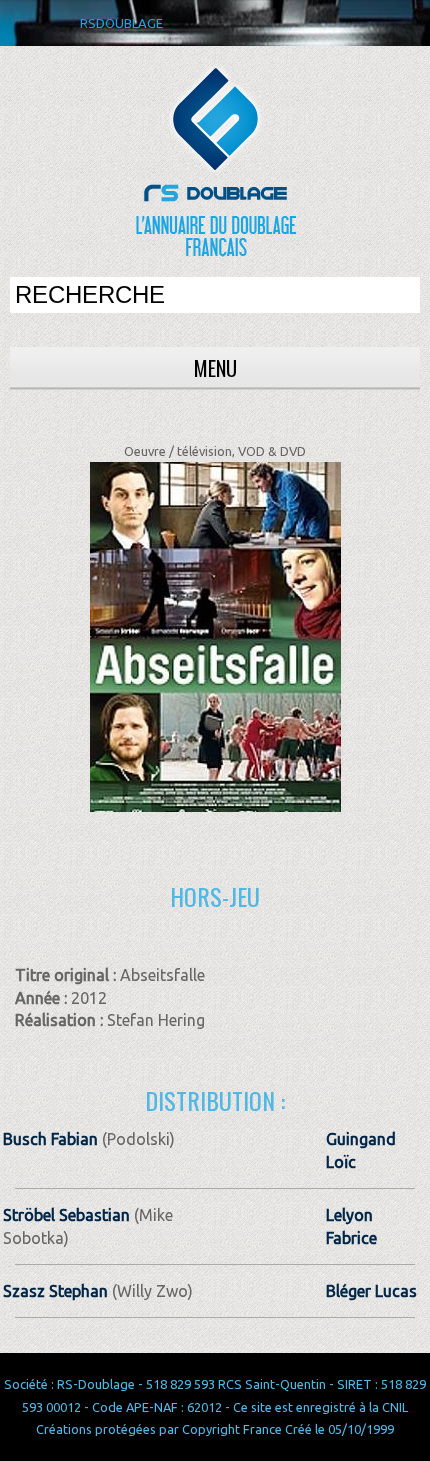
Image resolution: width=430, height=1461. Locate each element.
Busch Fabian (50, 1139)
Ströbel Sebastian (66, 1215)
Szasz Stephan (55, 1291)
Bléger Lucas (371, 1291)
